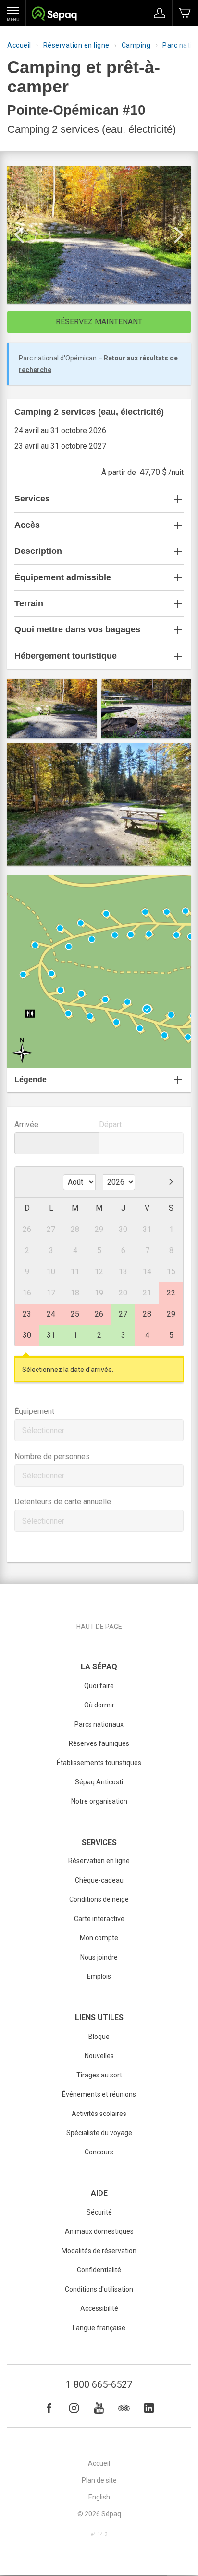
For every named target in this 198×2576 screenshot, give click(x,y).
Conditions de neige (99, 1899)
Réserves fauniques (99, 1743)
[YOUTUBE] (99, 2408)
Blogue (99, 2037)
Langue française (99, 2328)
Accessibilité (99, 2308)
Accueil (19, 45)
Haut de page (99, 1627)
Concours (99, 2152)
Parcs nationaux (99, 1724)
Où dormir (99, 1705)
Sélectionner (43, 1430)
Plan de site (99, 2480)
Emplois (99, 1976)
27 (123, 1314)
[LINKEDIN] (149, 2408)
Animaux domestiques (99, 2231)
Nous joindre (99, 1957)
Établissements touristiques (99, 1763)
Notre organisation (99, 1801)
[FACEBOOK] (49, 2408)
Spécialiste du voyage (99, 2133)
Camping (136, 45)
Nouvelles (99, 2056)
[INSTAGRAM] (74, 2408)
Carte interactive (99, 1919)
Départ (110, 1124)
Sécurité (99, 2212)
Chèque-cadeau (99, 1880)
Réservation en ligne (76, 45)
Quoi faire (99, 1686)
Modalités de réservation (99, 2251)
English (99, 2497)
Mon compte (99, 1938)
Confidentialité (99, 2270)
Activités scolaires (99, 2114)
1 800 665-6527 (99, 2384)
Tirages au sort (99, 2075)
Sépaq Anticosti (99, 1782)
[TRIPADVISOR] (124, 2408)
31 (51, 1335)
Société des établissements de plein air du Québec (54, 15)
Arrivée (26, 1124)
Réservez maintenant (99, 322)
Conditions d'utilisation (99, 2289)
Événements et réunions (99, 2094)
